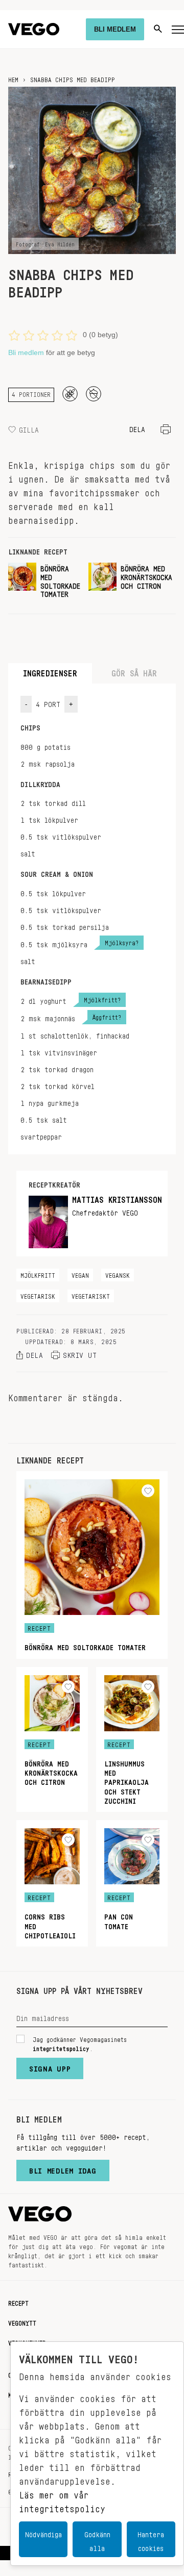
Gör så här (134, 671)
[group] (44, 584)
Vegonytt (22, 2321)
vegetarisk (38, 1295)
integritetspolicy (61, 2047)
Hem (13, 78)
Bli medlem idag (63, 2168)
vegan (80, 1274)
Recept (18, 2302)
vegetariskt (91, 1295)
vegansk (118, 1274)
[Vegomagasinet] (34, 29)
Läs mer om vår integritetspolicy (62, 2499)
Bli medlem (26, 352)
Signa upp (50, 2066)
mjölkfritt (38, 1274)
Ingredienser (50, 671)
